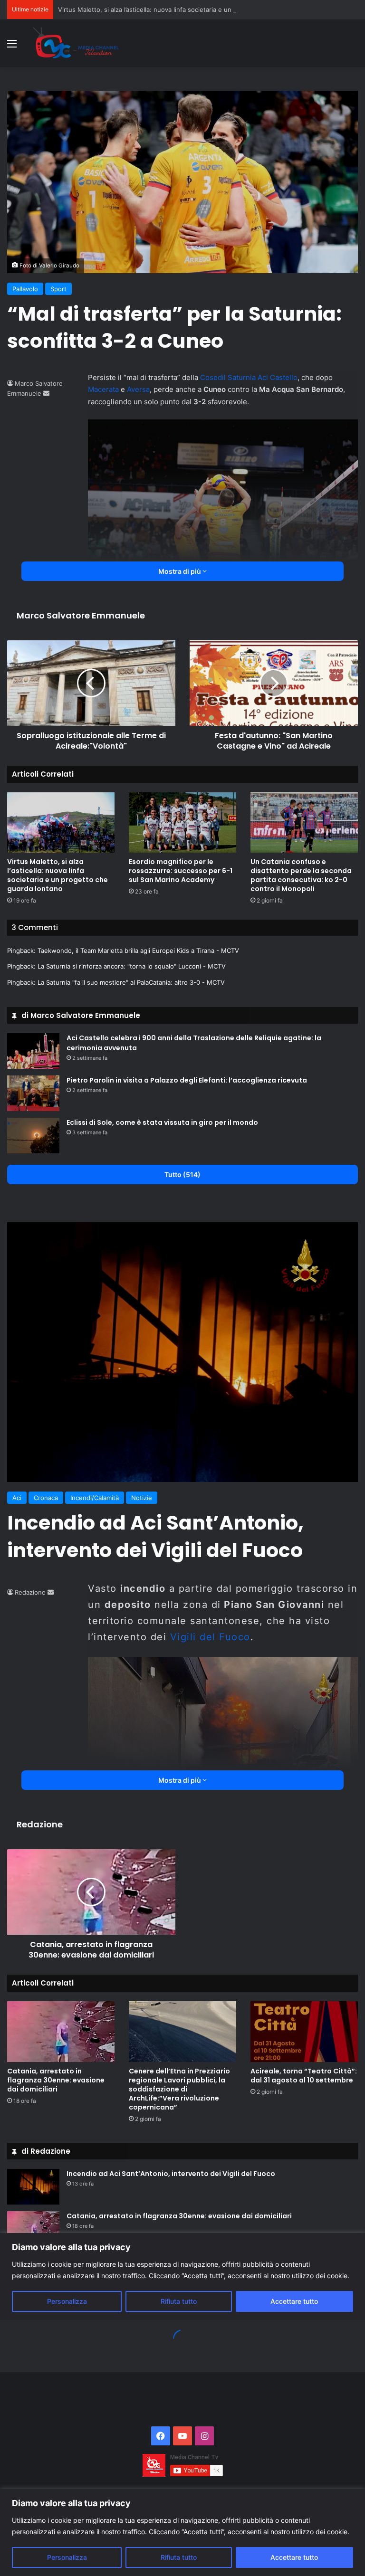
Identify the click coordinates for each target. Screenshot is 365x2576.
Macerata (103, 389)
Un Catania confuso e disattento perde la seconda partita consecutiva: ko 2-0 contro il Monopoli (301, 875)
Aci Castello (278, 377)
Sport (58, 289)
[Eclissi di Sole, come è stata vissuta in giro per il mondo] (33, 1136)
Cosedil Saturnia (228, 377)
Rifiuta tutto (179, 2557)
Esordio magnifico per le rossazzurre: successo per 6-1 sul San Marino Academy (181, 871)
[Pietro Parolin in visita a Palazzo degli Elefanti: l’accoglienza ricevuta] (33, 1093)
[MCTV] (76, 43)
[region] (182, 2533)
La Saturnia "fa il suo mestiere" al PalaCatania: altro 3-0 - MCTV (131, 982)
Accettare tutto (294, 2557)
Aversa (138, 389)
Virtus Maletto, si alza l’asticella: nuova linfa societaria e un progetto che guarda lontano (188, 10)
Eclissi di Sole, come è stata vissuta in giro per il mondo (162, 1122)
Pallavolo (25, 289)
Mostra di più (180, 571)
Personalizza (67, 2557)
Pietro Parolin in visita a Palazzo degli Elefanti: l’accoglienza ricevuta (187, 1080)
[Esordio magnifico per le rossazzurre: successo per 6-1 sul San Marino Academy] (182, 822)
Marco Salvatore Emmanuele (81, 615)
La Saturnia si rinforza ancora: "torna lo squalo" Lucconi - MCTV (132, 966)
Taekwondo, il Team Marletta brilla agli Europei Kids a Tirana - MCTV (138, 951)
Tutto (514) (182, 1174)
